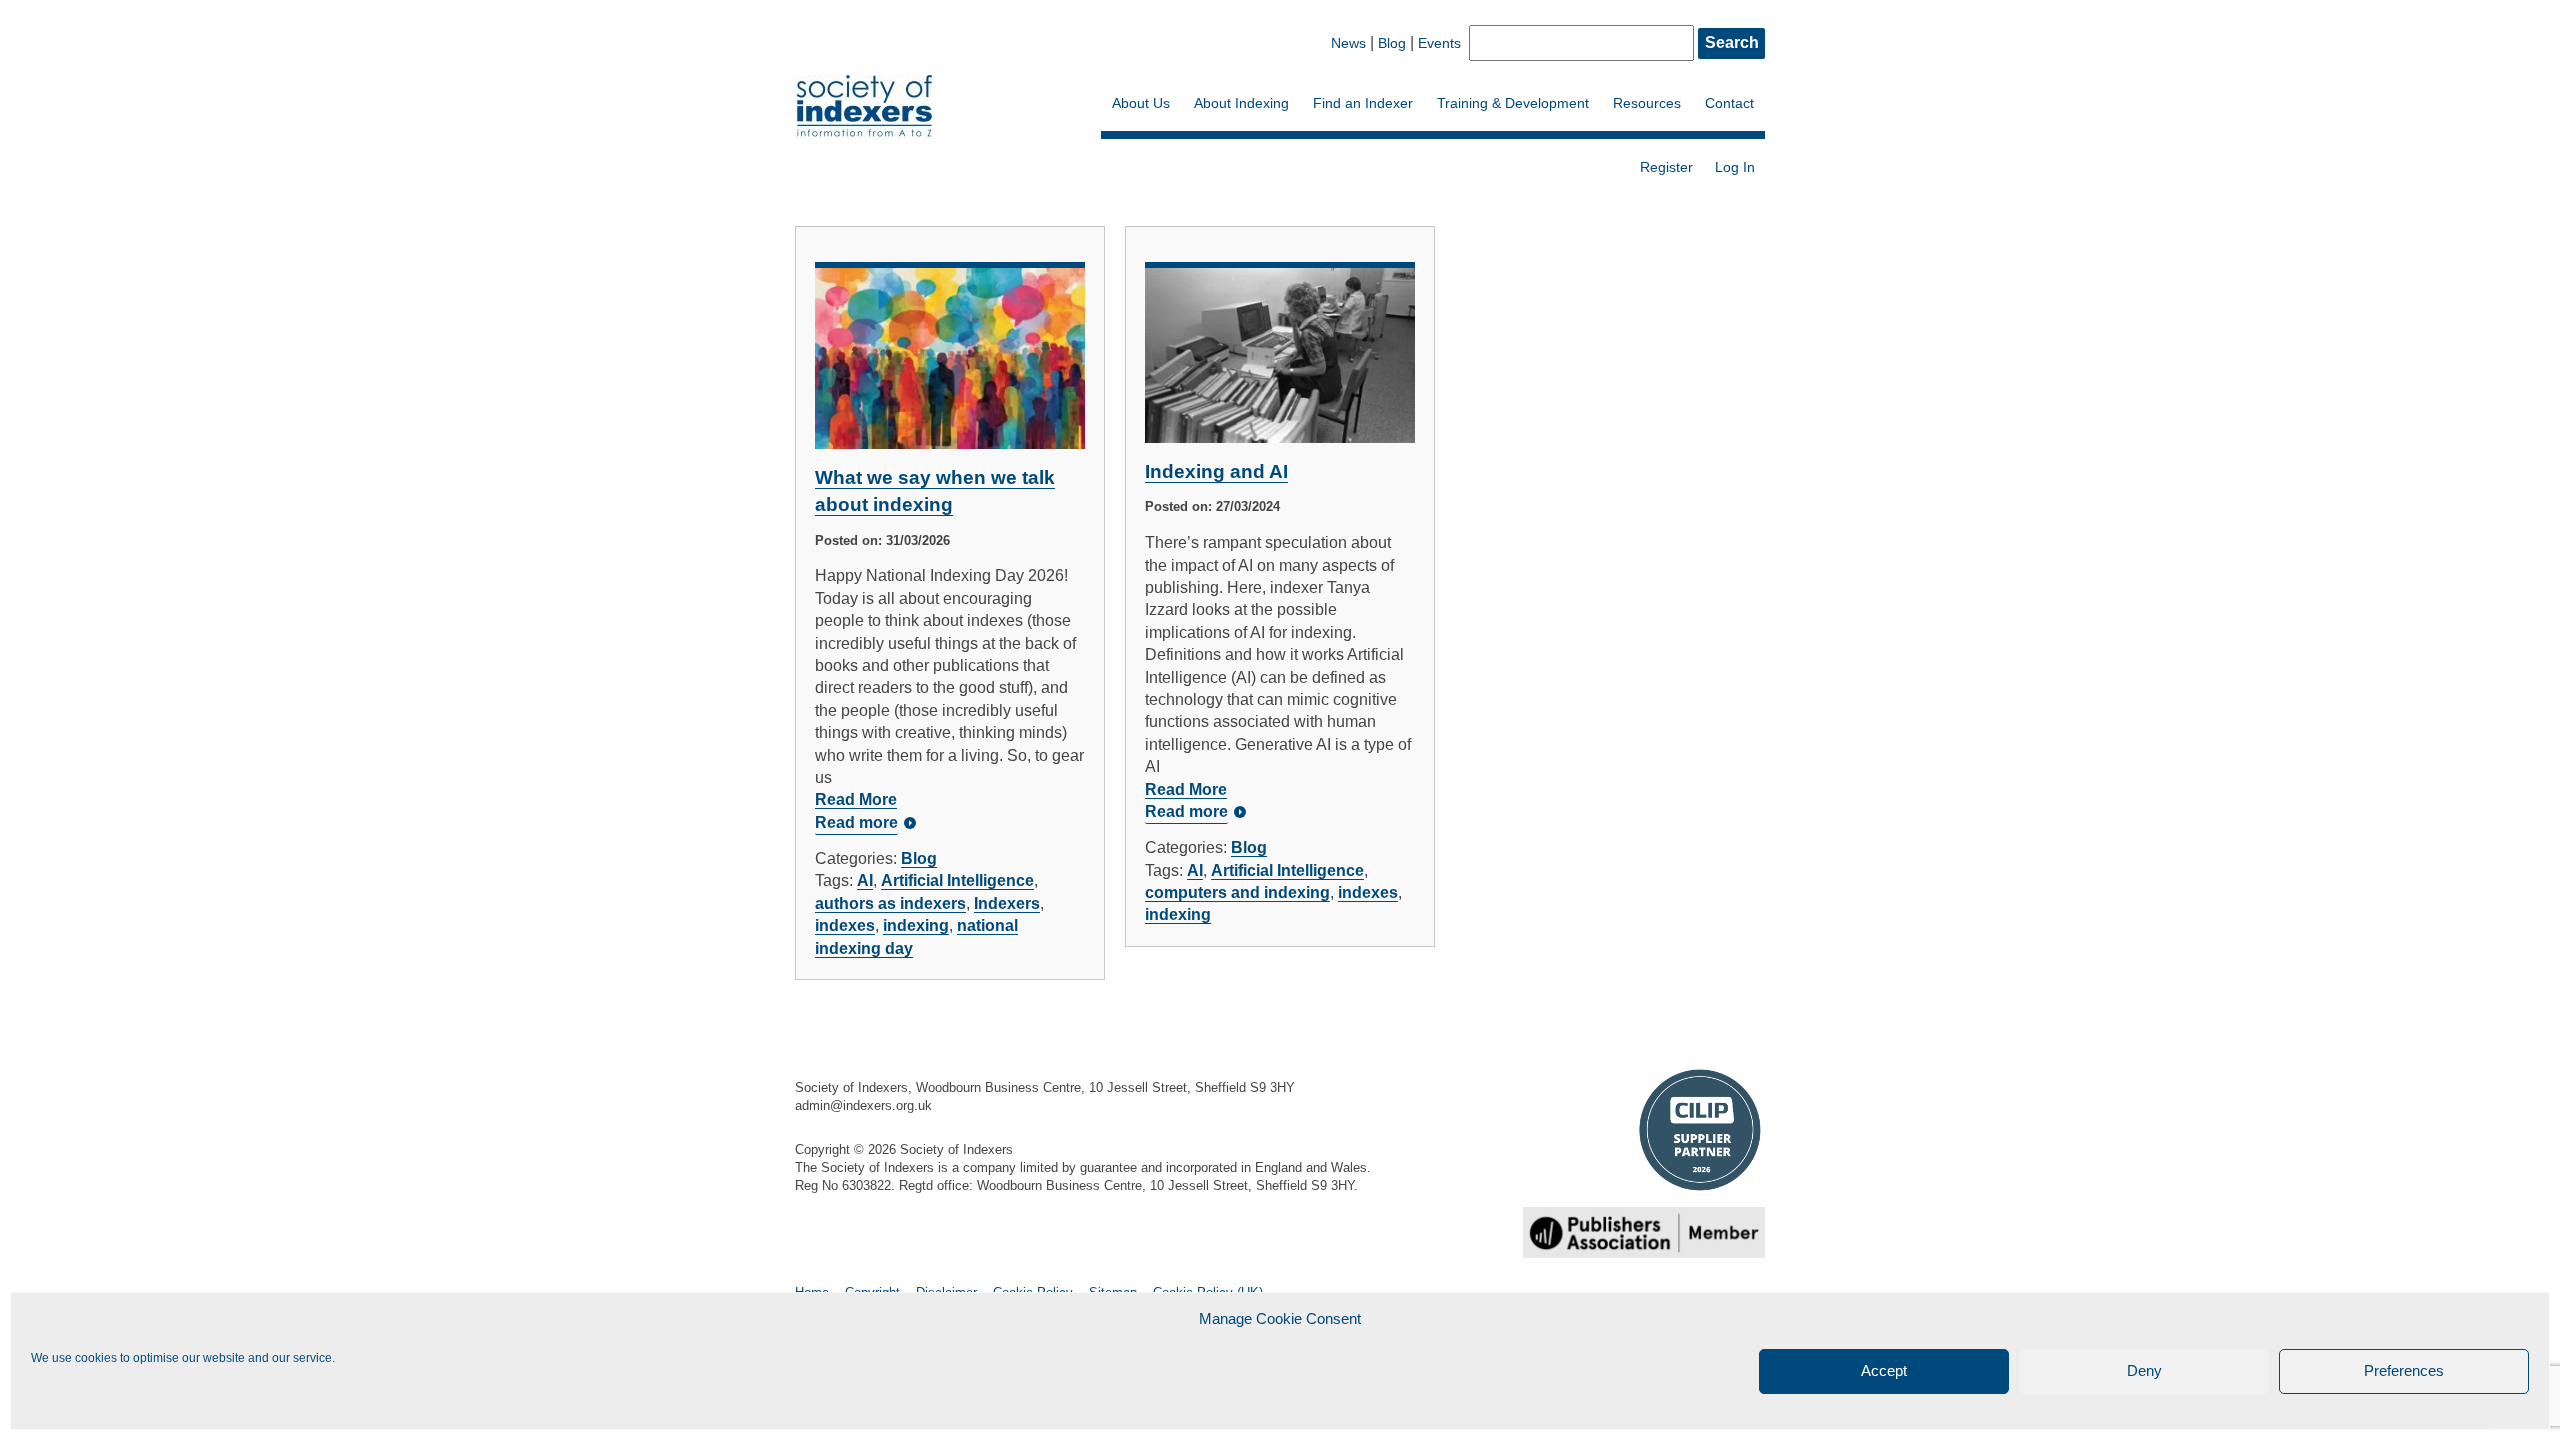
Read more (856, 822)
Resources (1647, 103)
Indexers (1007, 903)
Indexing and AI (1216, 471)
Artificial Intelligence (957, 880)
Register (1666, 167)
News (1348, 43)
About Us (1141, 103)
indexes (845, 925)
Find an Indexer (1363, 103)
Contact (1729, 103)
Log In (1735, 167)
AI (865, 880)
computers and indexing (1237, 892)
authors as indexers (890, 903)
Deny (2144, 1371)
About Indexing (1241, 103)
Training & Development (1513, 103)
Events (1439, 43)
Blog (1392, 43)
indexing (916, 925)
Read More (856, 799)
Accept (1884, 1371)
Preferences (2404, 1371)
